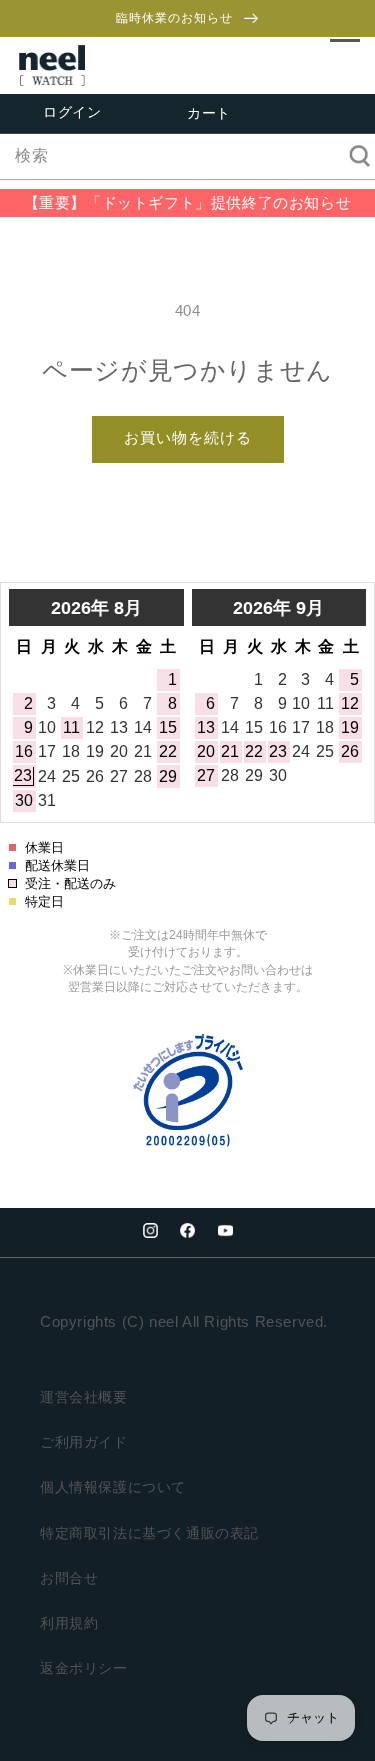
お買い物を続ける (188, 437)
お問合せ (69, 1578)
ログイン (72, 112)
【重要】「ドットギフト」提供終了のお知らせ (188, 202)
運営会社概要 (84, 1397)
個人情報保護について (113, 1487)
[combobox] (187, 156)
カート (209, 114)
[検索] (353, 156)
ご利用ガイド (84, 1442)
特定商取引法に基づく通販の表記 (149, 1533)
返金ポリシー (84, 1668)
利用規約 (69, 1623)
